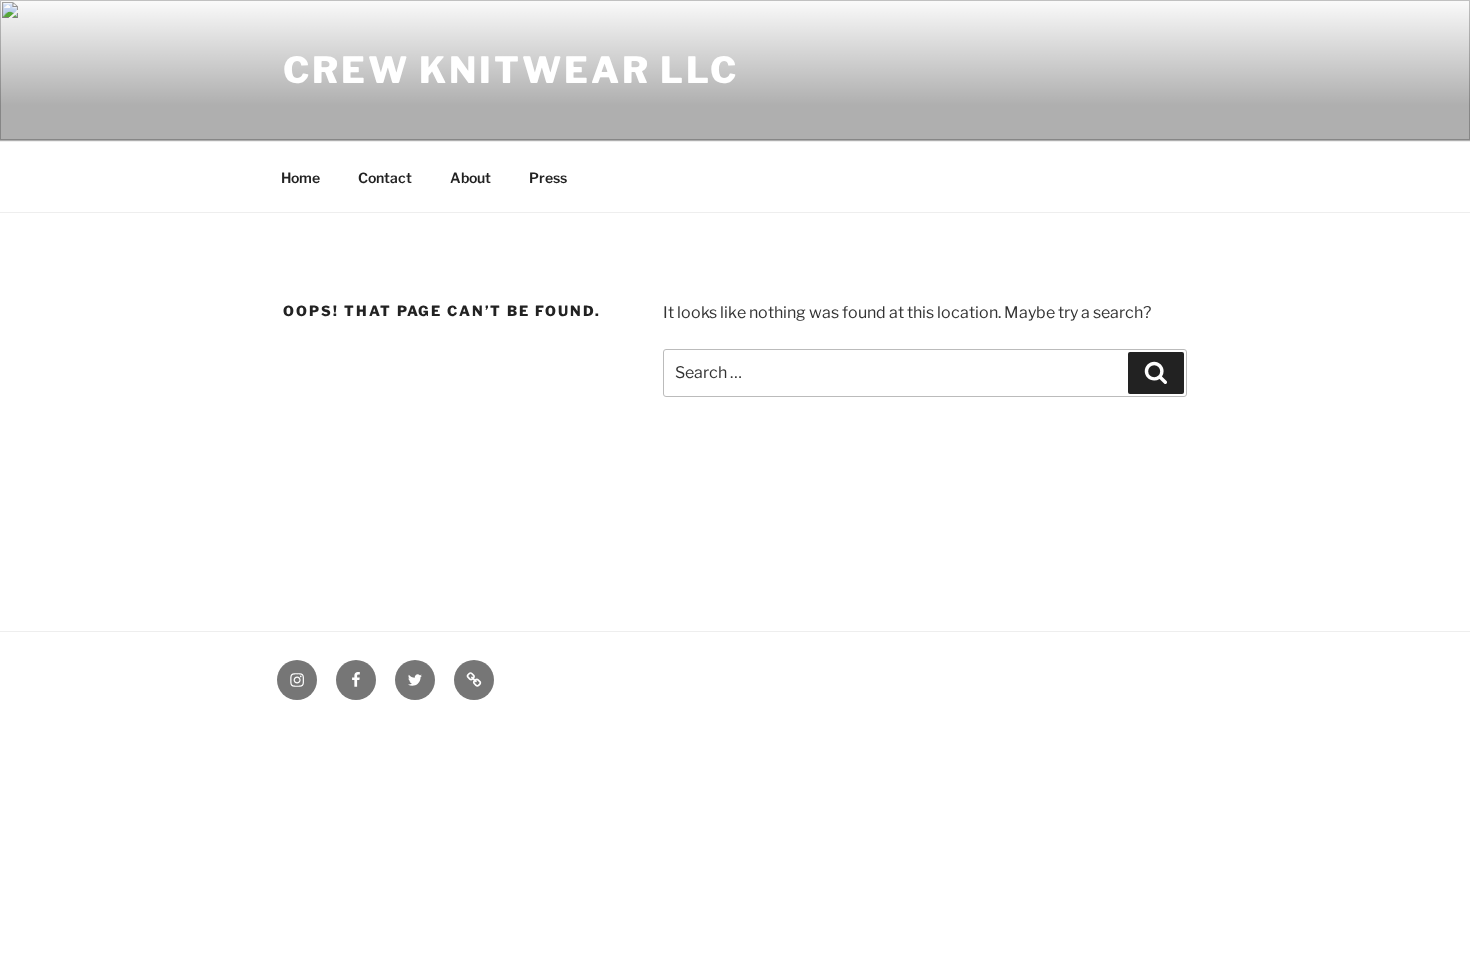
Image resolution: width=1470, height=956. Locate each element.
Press (548, 177)
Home (300, 177)
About (470, 177)
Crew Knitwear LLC (511, 70)
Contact (385, 177)
